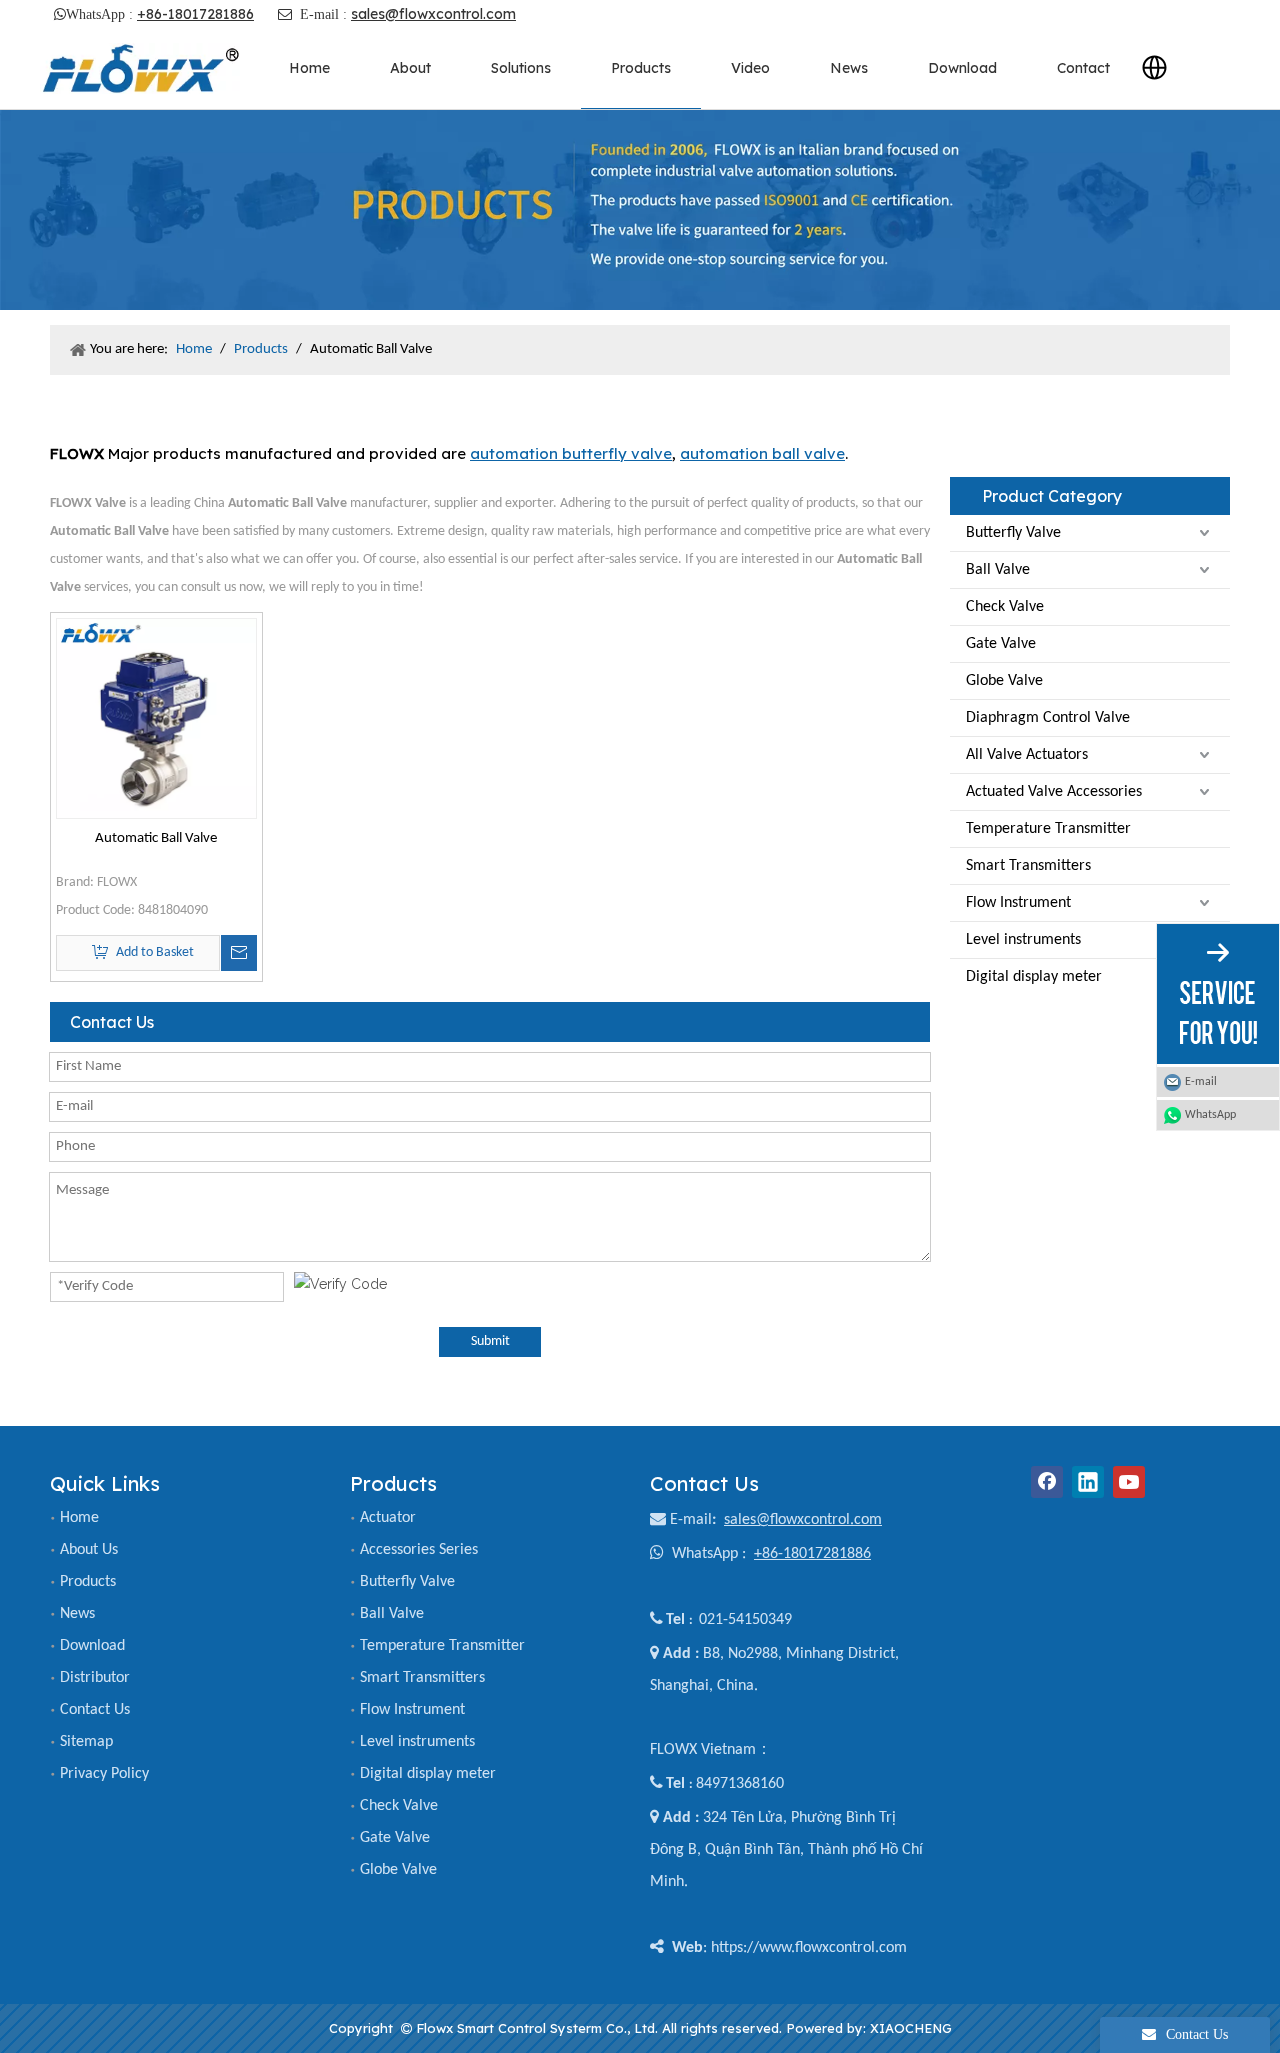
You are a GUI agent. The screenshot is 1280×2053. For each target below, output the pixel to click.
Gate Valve (1001, 644)
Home (79, 1518)
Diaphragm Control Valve (1048, 718)
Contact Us (95, 1710)
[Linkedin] (1088, 1482)
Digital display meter (1034, 977)
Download (92, 1646)
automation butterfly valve (571, 453)
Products (88, 1582)
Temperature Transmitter (1048, 829)
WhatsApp (1210, 1115)
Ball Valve (998, 570)
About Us (89, 1550)
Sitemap (86, 1742)
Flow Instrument (1018, 903)
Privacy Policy (104, 1774)
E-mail (691, 1520)
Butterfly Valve (1013, 533)
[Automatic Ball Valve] (156, 718)
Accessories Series (419, 1550)
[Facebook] (1047, 1482)
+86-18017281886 (195, 14)
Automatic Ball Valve (156, 838)
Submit (490, 1341)
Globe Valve (1004, 681)
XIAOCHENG (911, 2028)
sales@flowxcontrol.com (433, 14)
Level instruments (1023, 940)
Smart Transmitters (1028, 866)
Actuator (388, 1518)
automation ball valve (762, 453)
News (77, 1614)
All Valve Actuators (1027, 755)
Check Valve (1005, 607)
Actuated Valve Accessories (1054, 792)
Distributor (95, 1678)
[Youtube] (1129, 1482)
